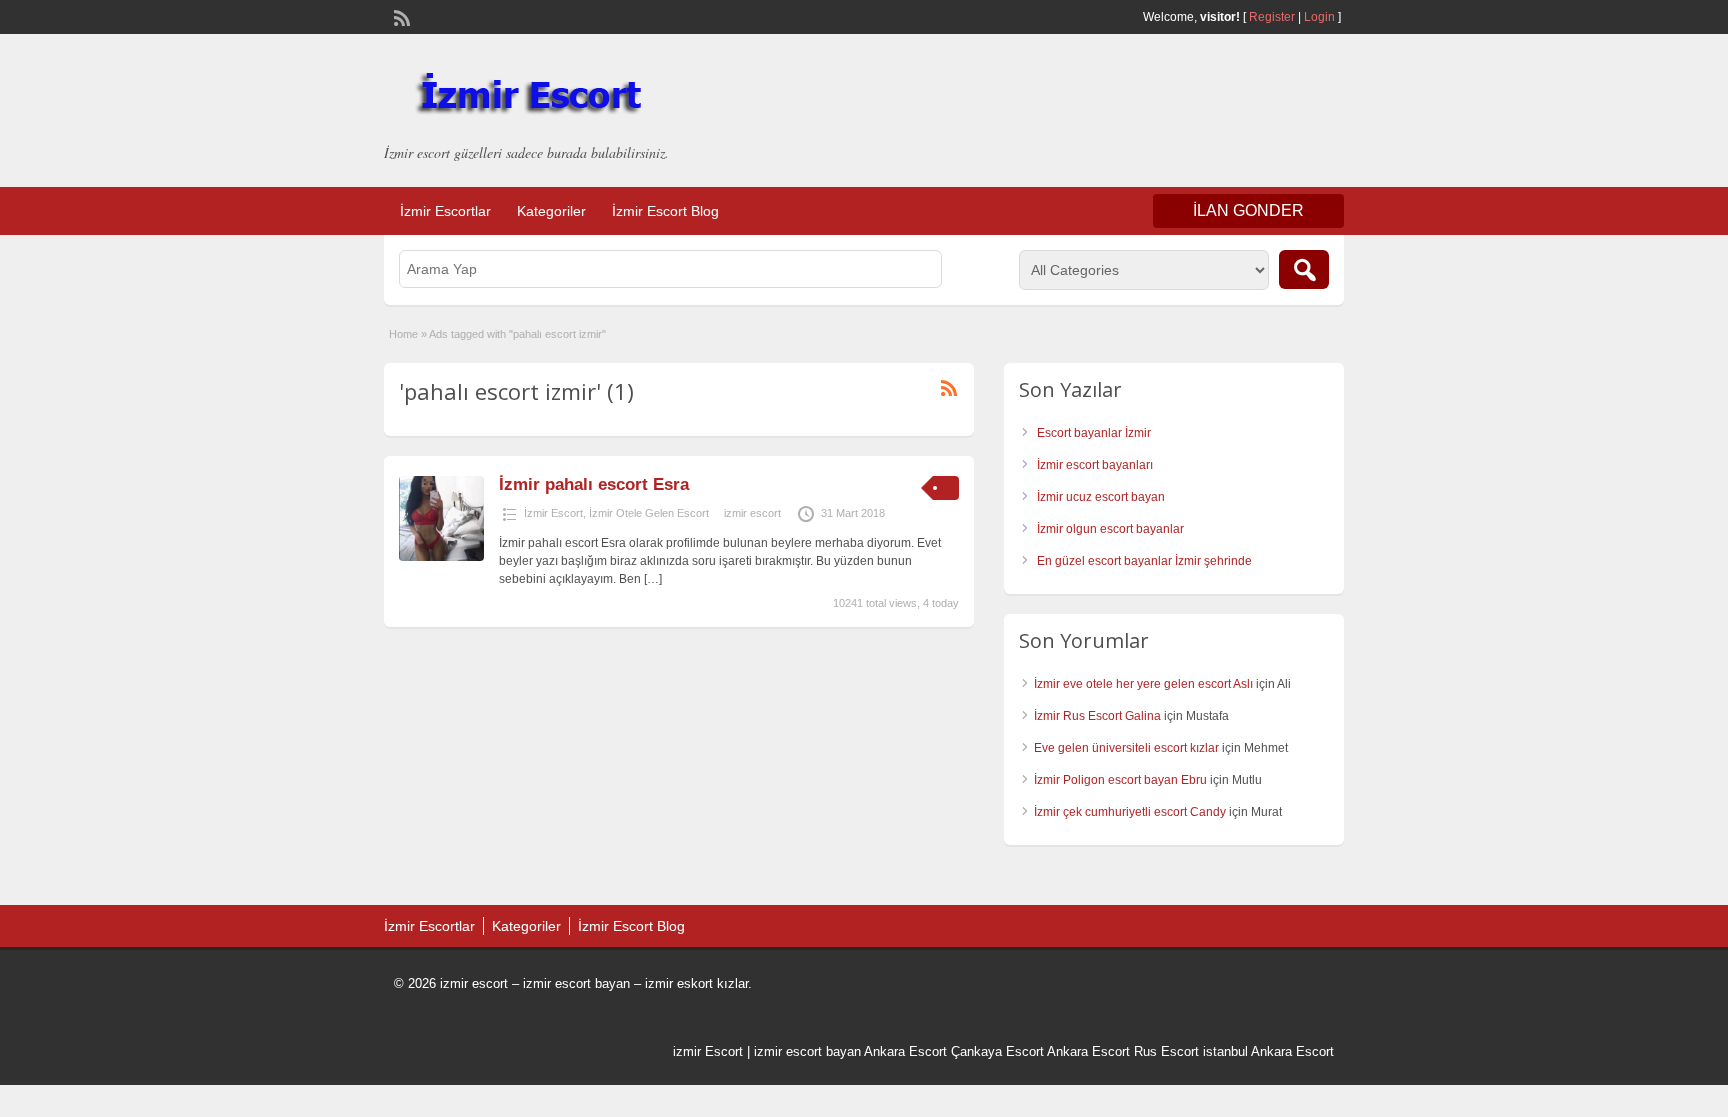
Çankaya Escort (997, 1051)
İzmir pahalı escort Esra (594, 484)
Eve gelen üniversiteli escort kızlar (1126, 748)
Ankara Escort (905, 1051)
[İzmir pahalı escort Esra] (441, 557)
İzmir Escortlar (445, 211)
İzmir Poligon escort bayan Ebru (1120, 780)
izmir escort (752, 513)
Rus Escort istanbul (1191, 1051)
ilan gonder (1248, 210)
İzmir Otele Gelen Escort (649, 513)
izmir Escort (708, 1051)
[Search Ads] (1304, 269)
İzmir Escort (553, 513)
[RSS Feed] (400, 16)
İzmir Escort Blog (665, 211)
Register (1272, 17)
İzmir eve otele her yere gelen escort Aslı (1143, 684)
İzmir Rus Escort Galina (1097, 716)
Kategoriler (551, 211)
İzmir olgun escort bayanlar (1110, 529)
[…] (653, 579)
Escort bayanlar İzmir (1094, 433)
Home (403, 334)
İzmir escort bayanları (1095, 465)
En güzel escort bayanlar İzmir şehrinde (1144, 561)
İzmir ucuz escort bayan (1101, 497)
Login (1319, 17)
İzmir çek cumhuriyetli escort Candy (1130, 812)
